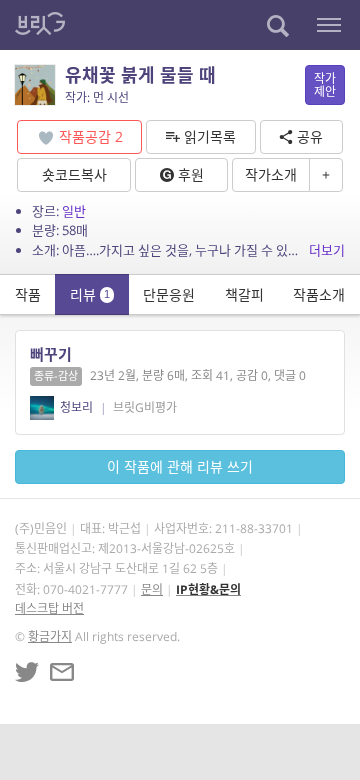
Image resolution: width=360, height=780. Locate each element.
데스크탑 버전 (49, 608)
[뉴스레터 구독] (62, 672)
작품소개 (319, 294)
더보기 (327, 250)
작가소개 (271, 174)
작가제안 (325, 85)
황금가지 (50, 636)
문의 (152, 589)
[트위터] (27, 672)
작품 (28, 294)
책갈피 (244, 294)
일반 (74, 211)
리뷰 (90, 294)
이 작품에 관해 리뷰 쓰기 (180, 466)
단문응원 (169, 294)
